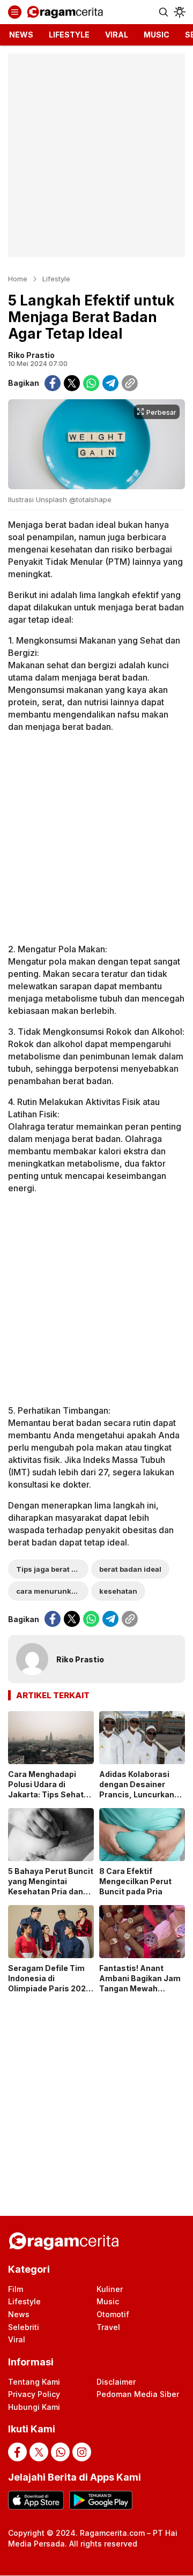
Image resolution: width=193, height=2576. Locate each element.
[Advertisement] (96, 155)
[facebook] (53, 383)
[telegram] (110, 383)
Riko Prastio (31, 355)
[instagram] (82, 2452)
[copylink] (130, 383)
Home (18, 279)
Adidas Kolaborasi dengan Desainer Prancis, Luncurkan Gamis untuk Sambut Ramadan (140, 1794)
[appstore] (36, 2500)
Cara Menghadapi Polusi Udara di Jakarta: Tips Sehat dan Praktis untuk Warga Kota (46, 1794)
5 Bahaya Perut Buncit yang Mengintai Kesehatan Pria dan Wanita (51, 1886)
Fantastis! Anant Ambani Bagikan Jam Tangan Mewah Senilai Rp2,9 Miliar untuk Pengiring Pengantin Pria (140, 1993)
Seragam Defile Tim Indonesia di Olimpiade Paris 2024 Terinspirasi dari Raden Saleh (50, 1988)
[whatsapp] (91, 383)
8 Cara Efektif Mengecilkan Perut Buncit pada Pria (135, 1881)
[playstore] (101, 2500)
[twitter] (72, 383)
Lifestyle (56, 279)
